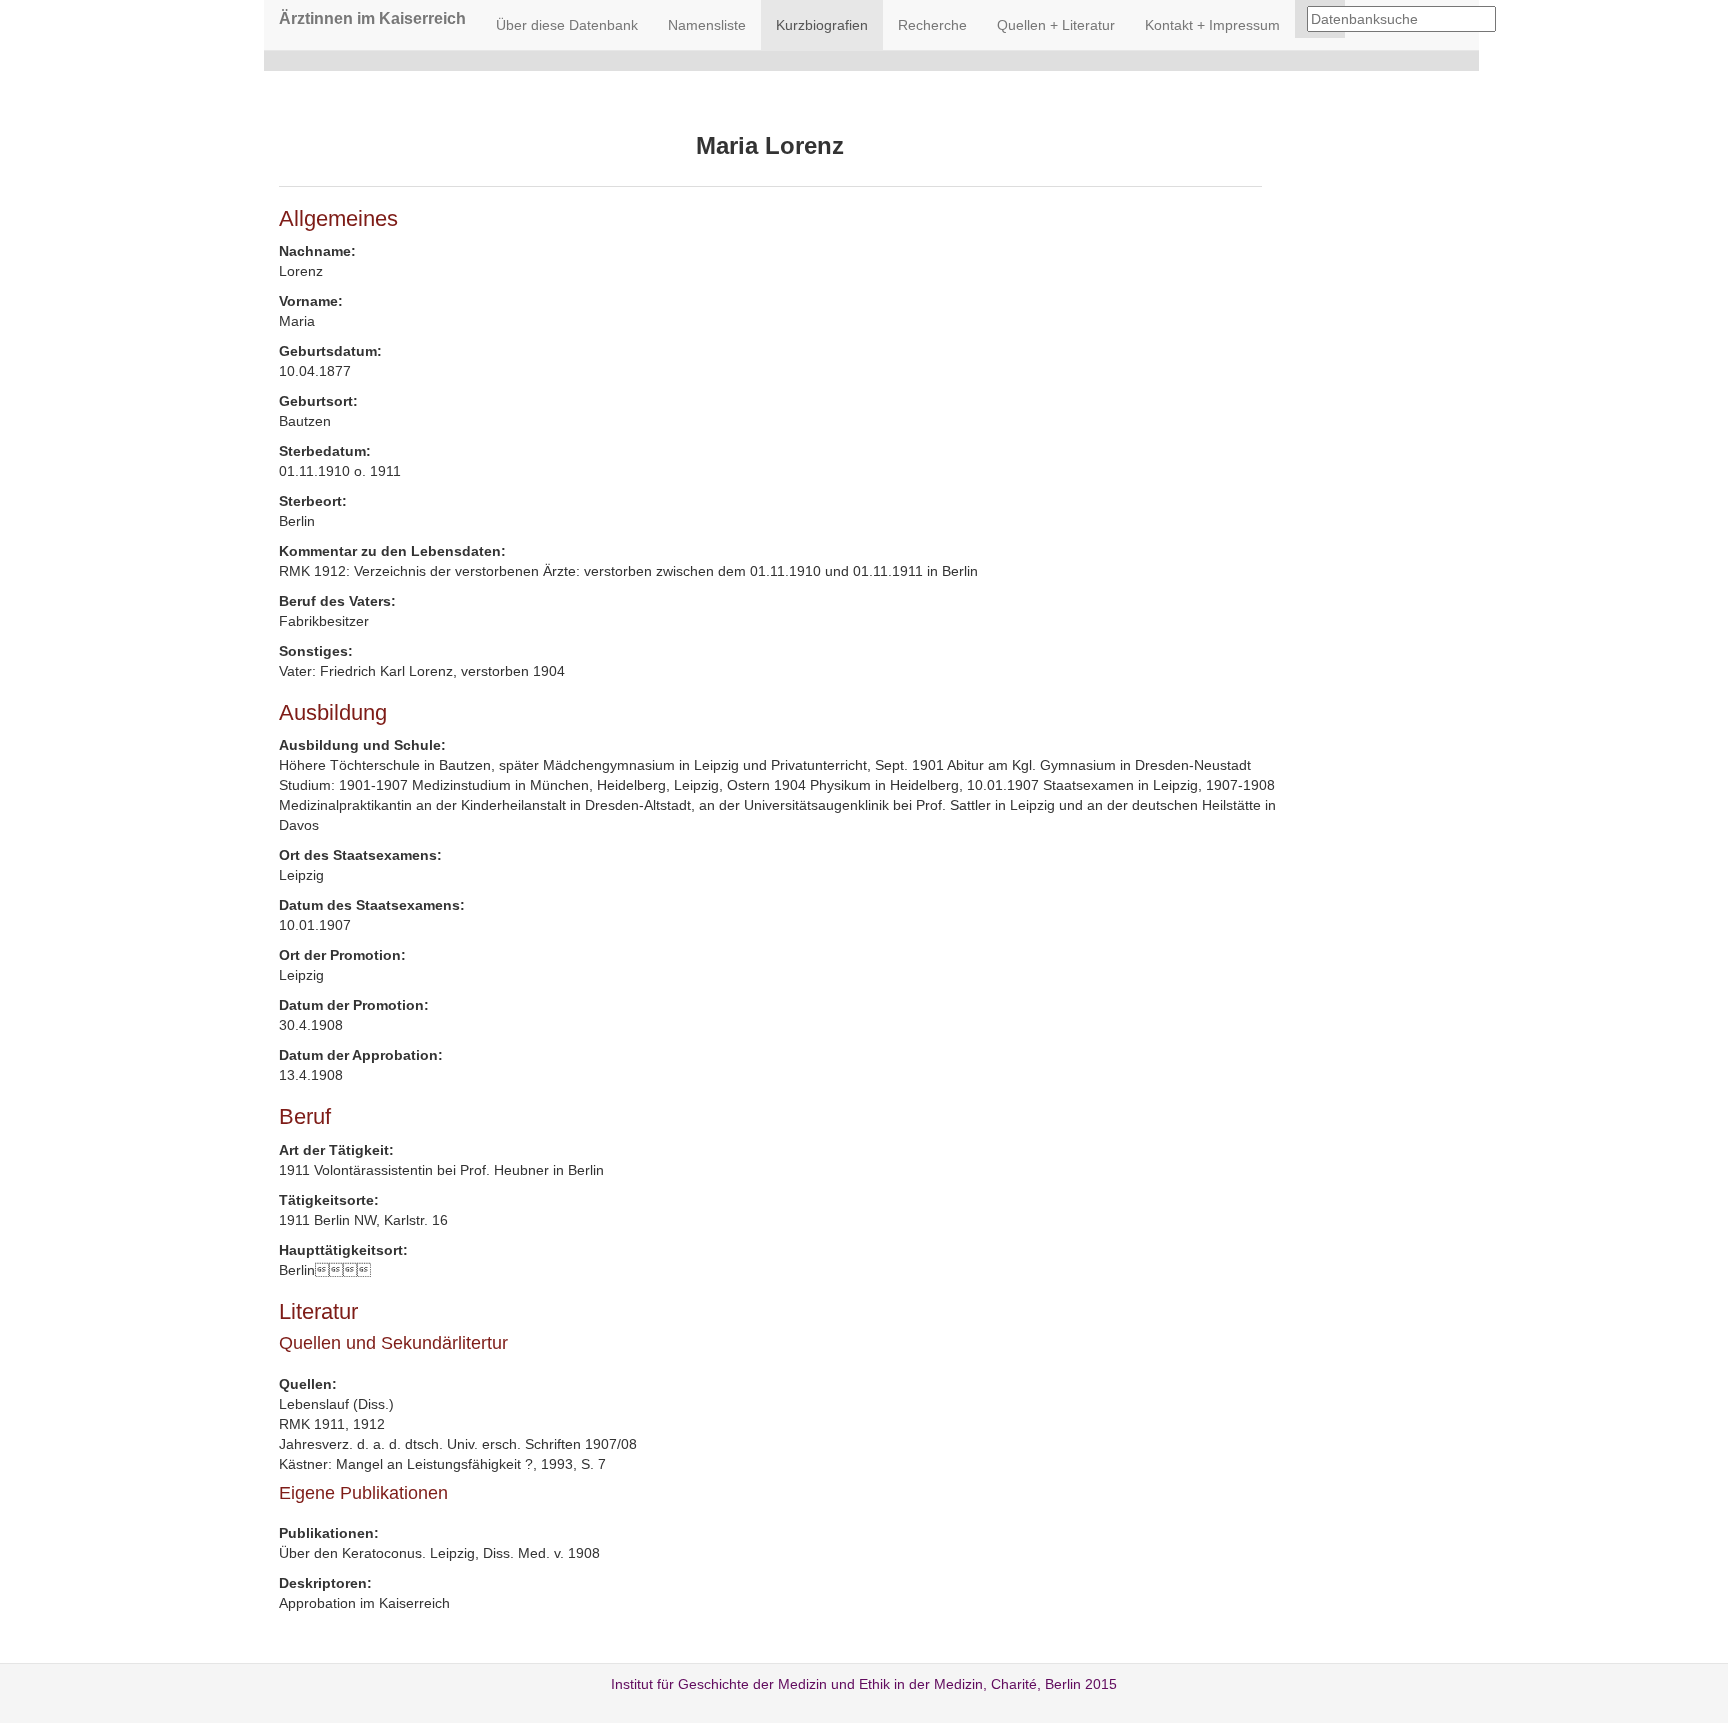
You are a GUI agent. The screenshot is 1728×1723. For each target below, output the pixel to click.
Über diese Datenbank (567, 25)
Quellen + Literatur (1056, 25)
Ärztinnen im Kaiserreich (372, 18)
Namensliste (707, 25)
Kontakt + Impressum (1212, 25)
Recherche (932, 25)
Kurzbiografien (822, 25)
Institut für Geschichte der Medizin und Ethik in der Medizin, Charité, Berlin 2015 (864, 1684)
